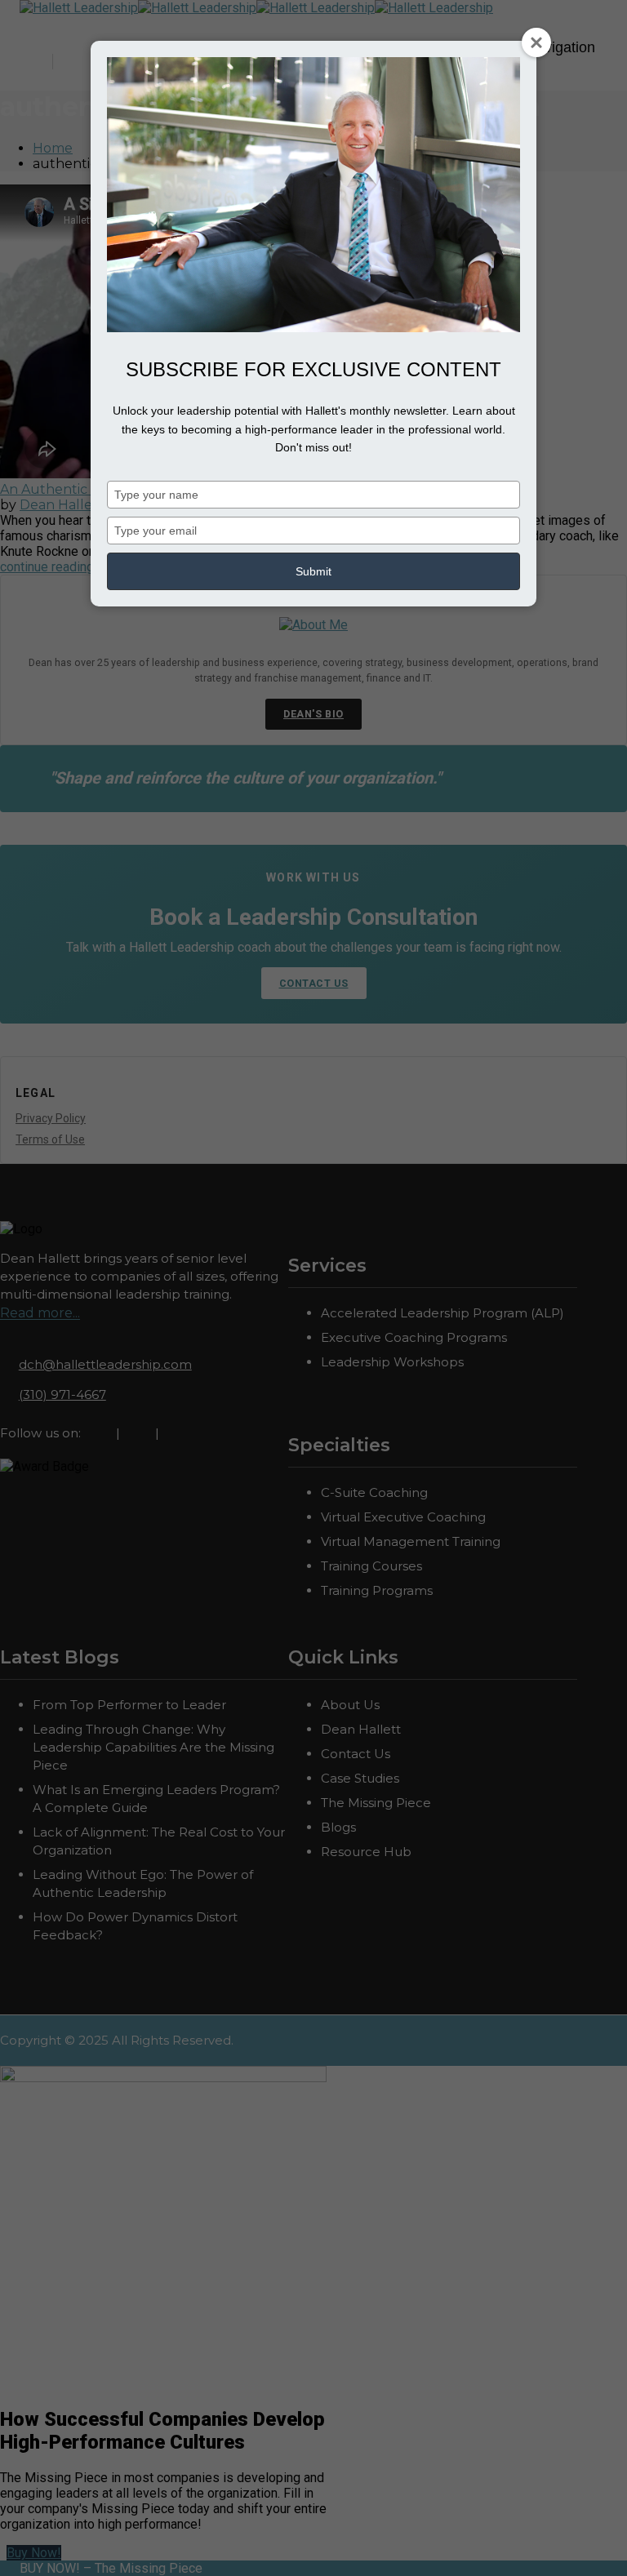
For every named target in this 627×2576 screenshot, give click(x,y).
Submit (313, 571)
